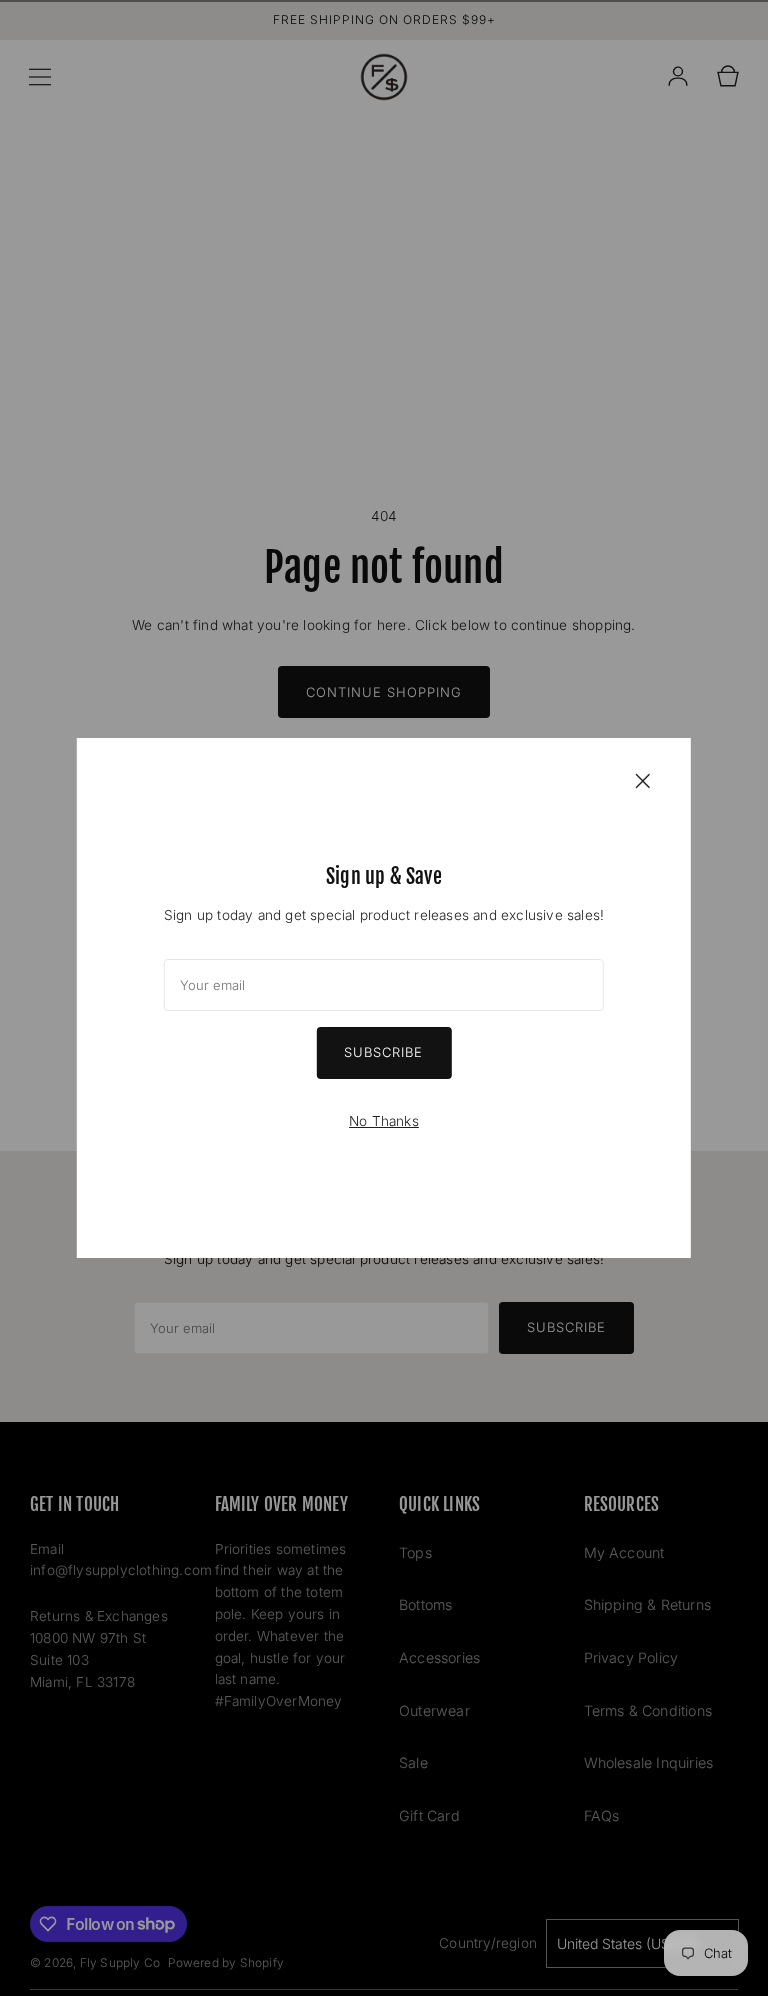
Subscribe (383, 1052)
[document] (384, 998)
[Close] (643, 780)
